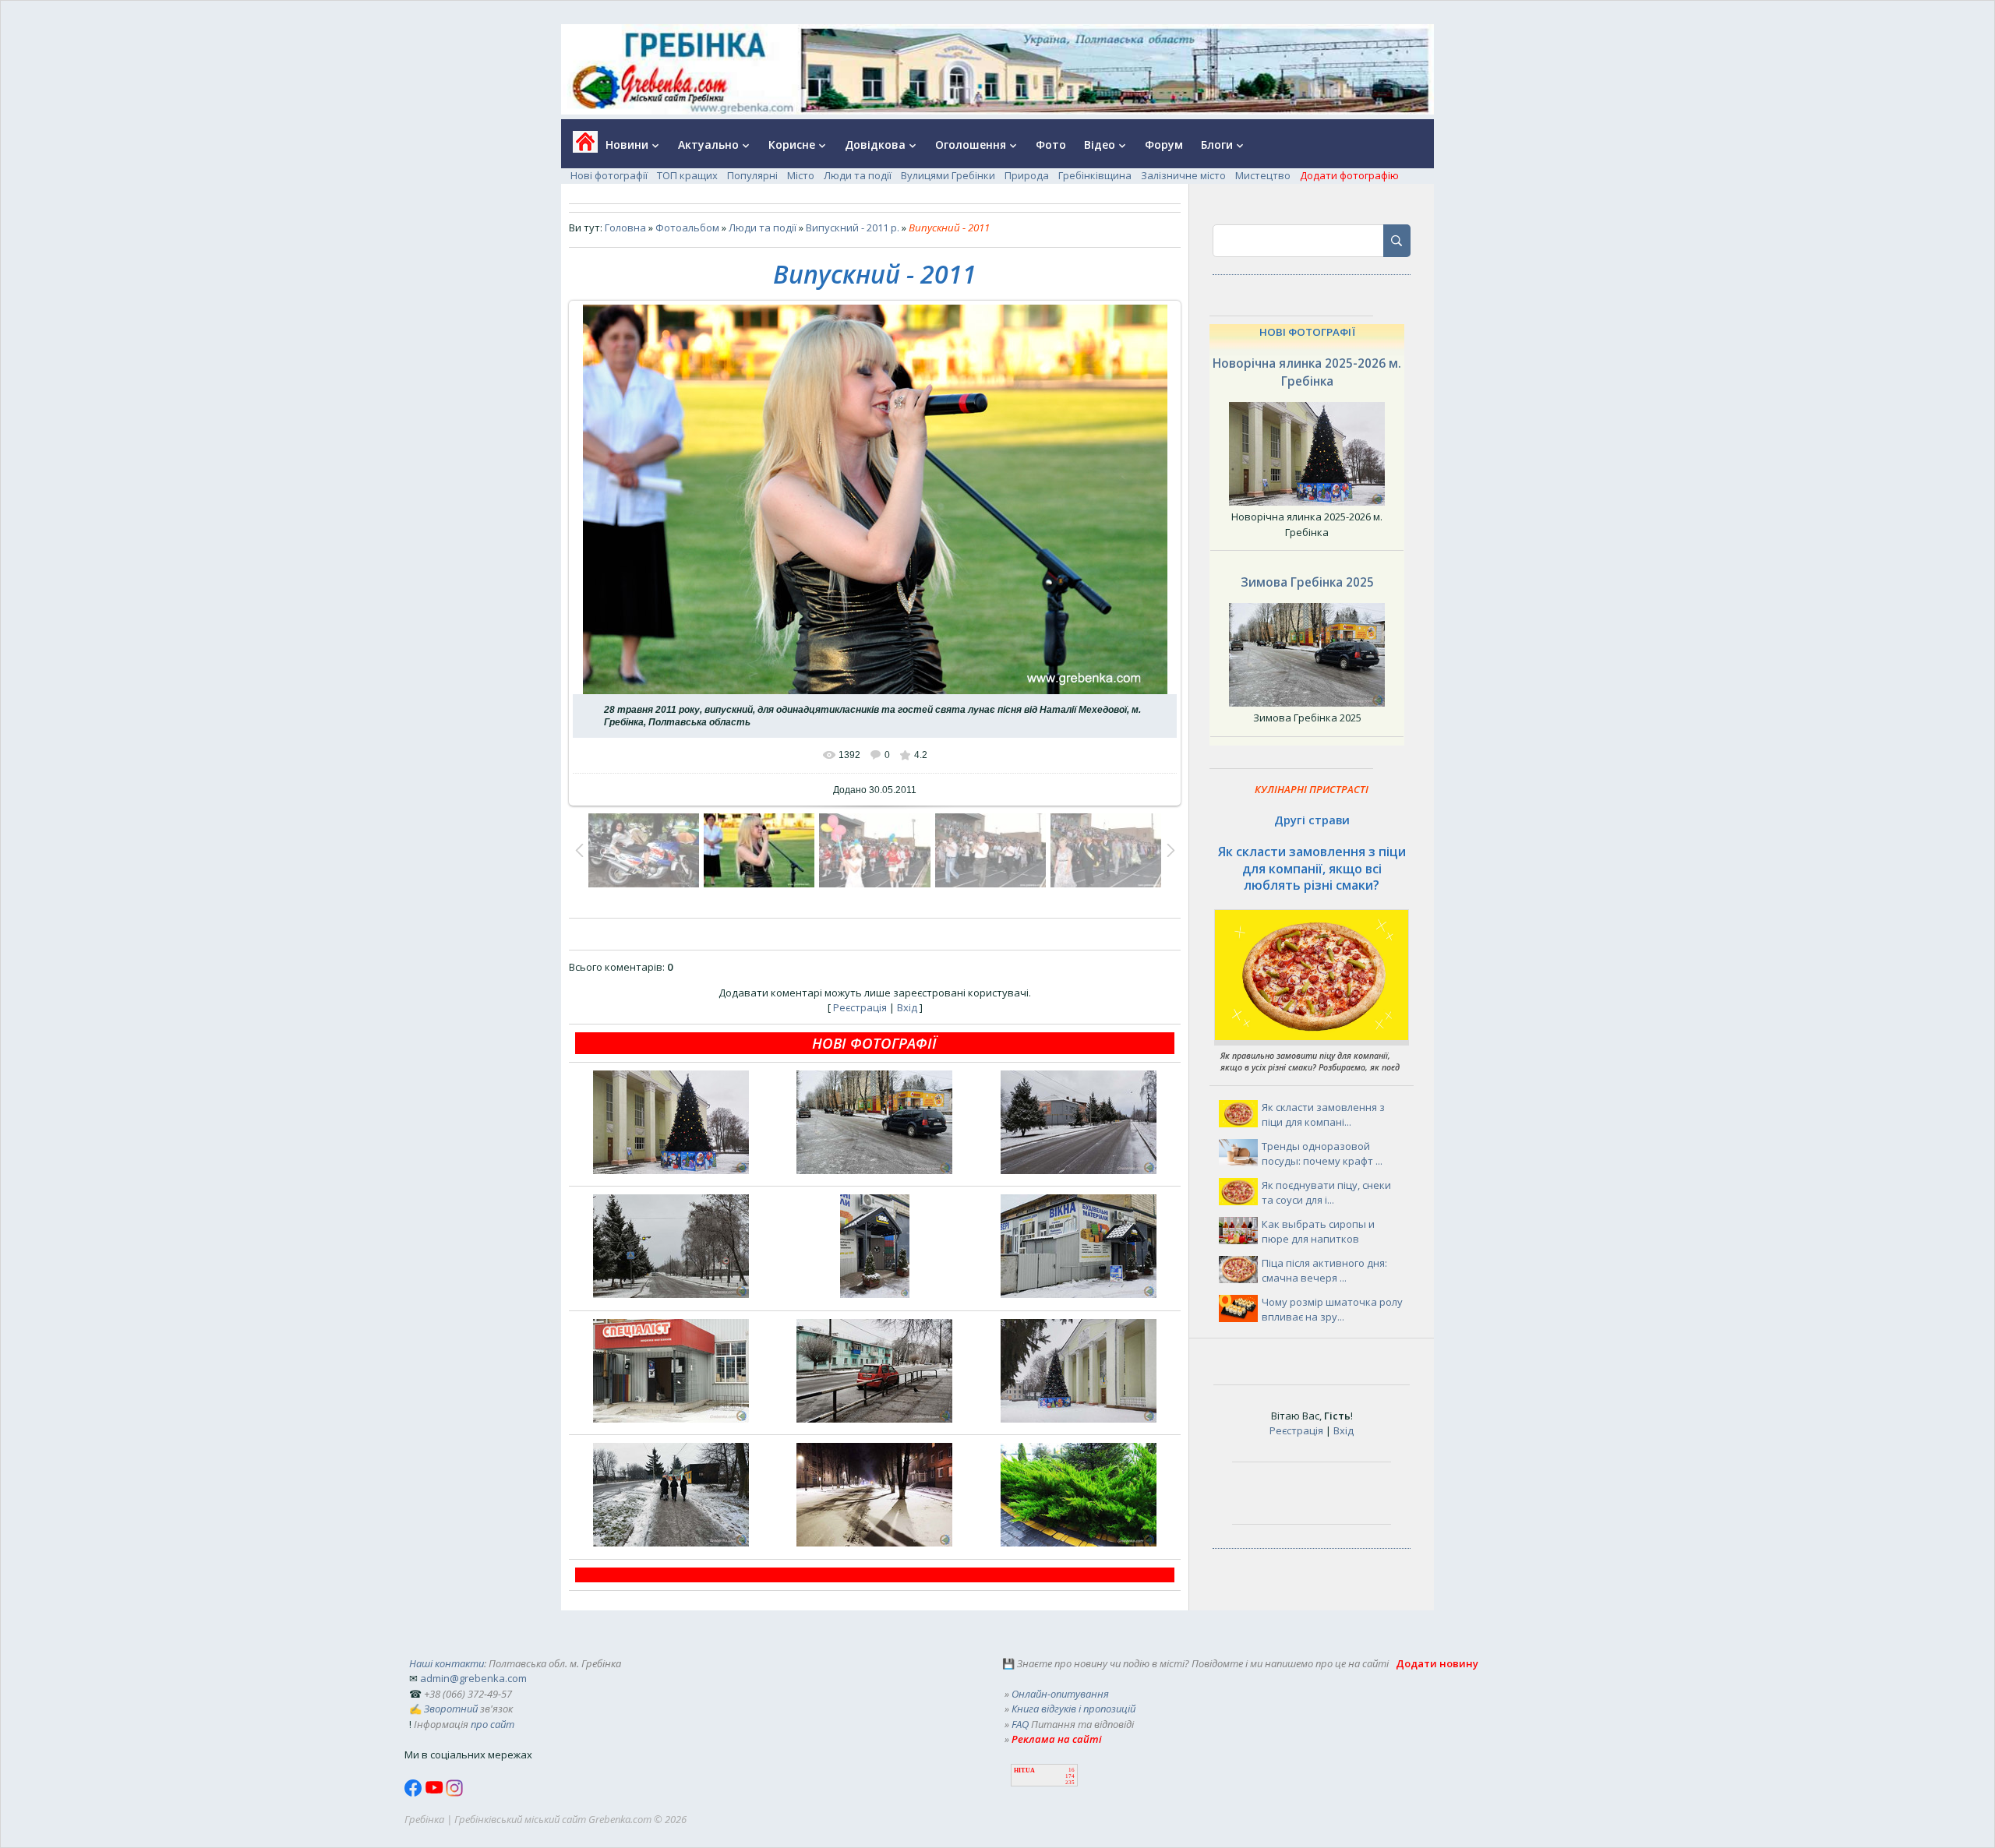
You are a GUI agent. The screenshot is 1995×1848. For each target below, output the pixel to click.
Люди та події (858, 175)
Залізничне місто (1183, 175)
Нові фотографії (609, 175)
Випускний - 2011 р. (853, 227)
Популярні (752, 175)
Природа (1027, 175)
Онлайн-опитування (1060, 1694)
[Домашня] (579, 147)
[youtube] (435, 1793)
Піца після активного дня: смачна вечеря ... (1324, 1271)
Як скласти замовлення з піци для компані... (1323, 1115)
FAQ (1020, 1724)
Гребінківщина (1095, 175)
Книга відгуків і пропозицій (1073, 1709)
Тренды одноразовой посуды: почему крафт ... (1322, 1154)
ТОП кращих (687, 175)
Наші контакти (447, 1663)
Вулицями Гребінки (948, 175)
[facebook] (415, 1793)
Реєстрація (860, 1007)
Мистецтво (1263, 175)
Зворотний (451, 1709)
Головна (625, 227)
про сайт (493, 1724)
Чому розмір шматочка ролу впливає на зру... (1332, 1310)
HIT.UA (1024, 1770)
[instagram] (454, 1793)
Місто (801, 175)
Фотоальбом (687, 227)
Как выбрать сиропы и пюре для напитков (1318, 1232)
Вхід (907, 1007)
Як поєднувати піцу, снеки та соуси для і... (1326, 1193)
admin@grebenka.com (473, 1678)
